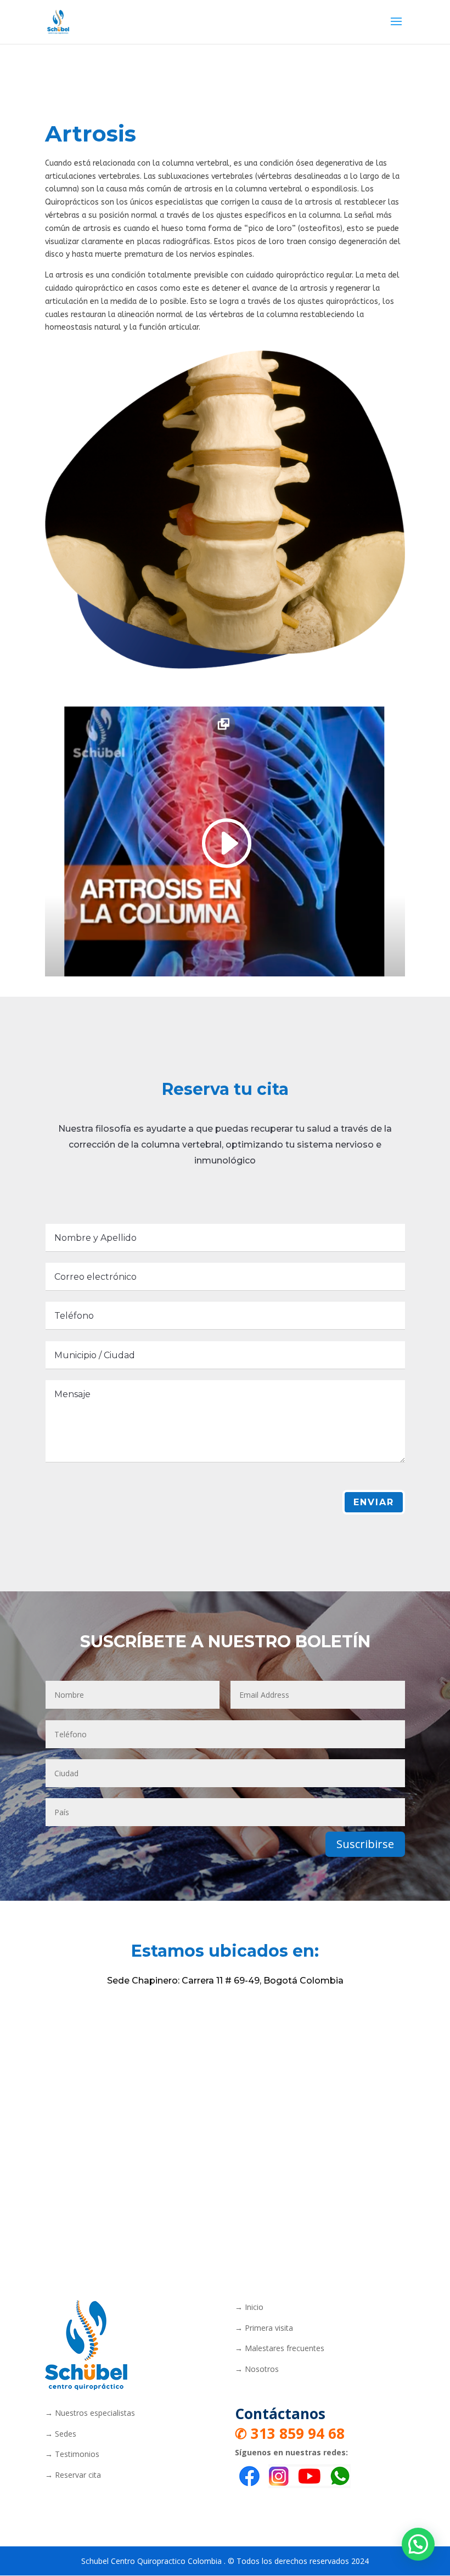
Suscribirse (365, 1844)
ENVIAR (374, 1502)
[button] (418, 2544)
